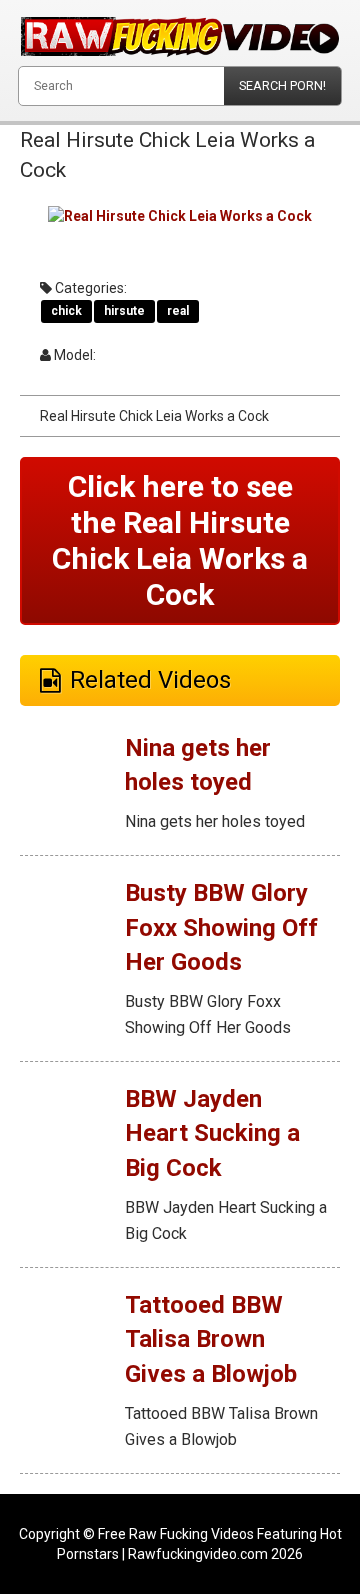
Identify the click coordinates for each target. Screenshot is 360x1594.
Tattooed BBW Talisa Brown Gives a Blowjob (211, 1339)
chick (66, 311)
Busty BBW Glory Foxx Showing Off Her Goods (221, 927)
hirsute (124, 311)
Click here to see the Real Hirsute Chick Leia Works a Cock (180, 540)
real (178, 311)
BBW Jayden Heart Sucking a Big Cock (212, 1133)
